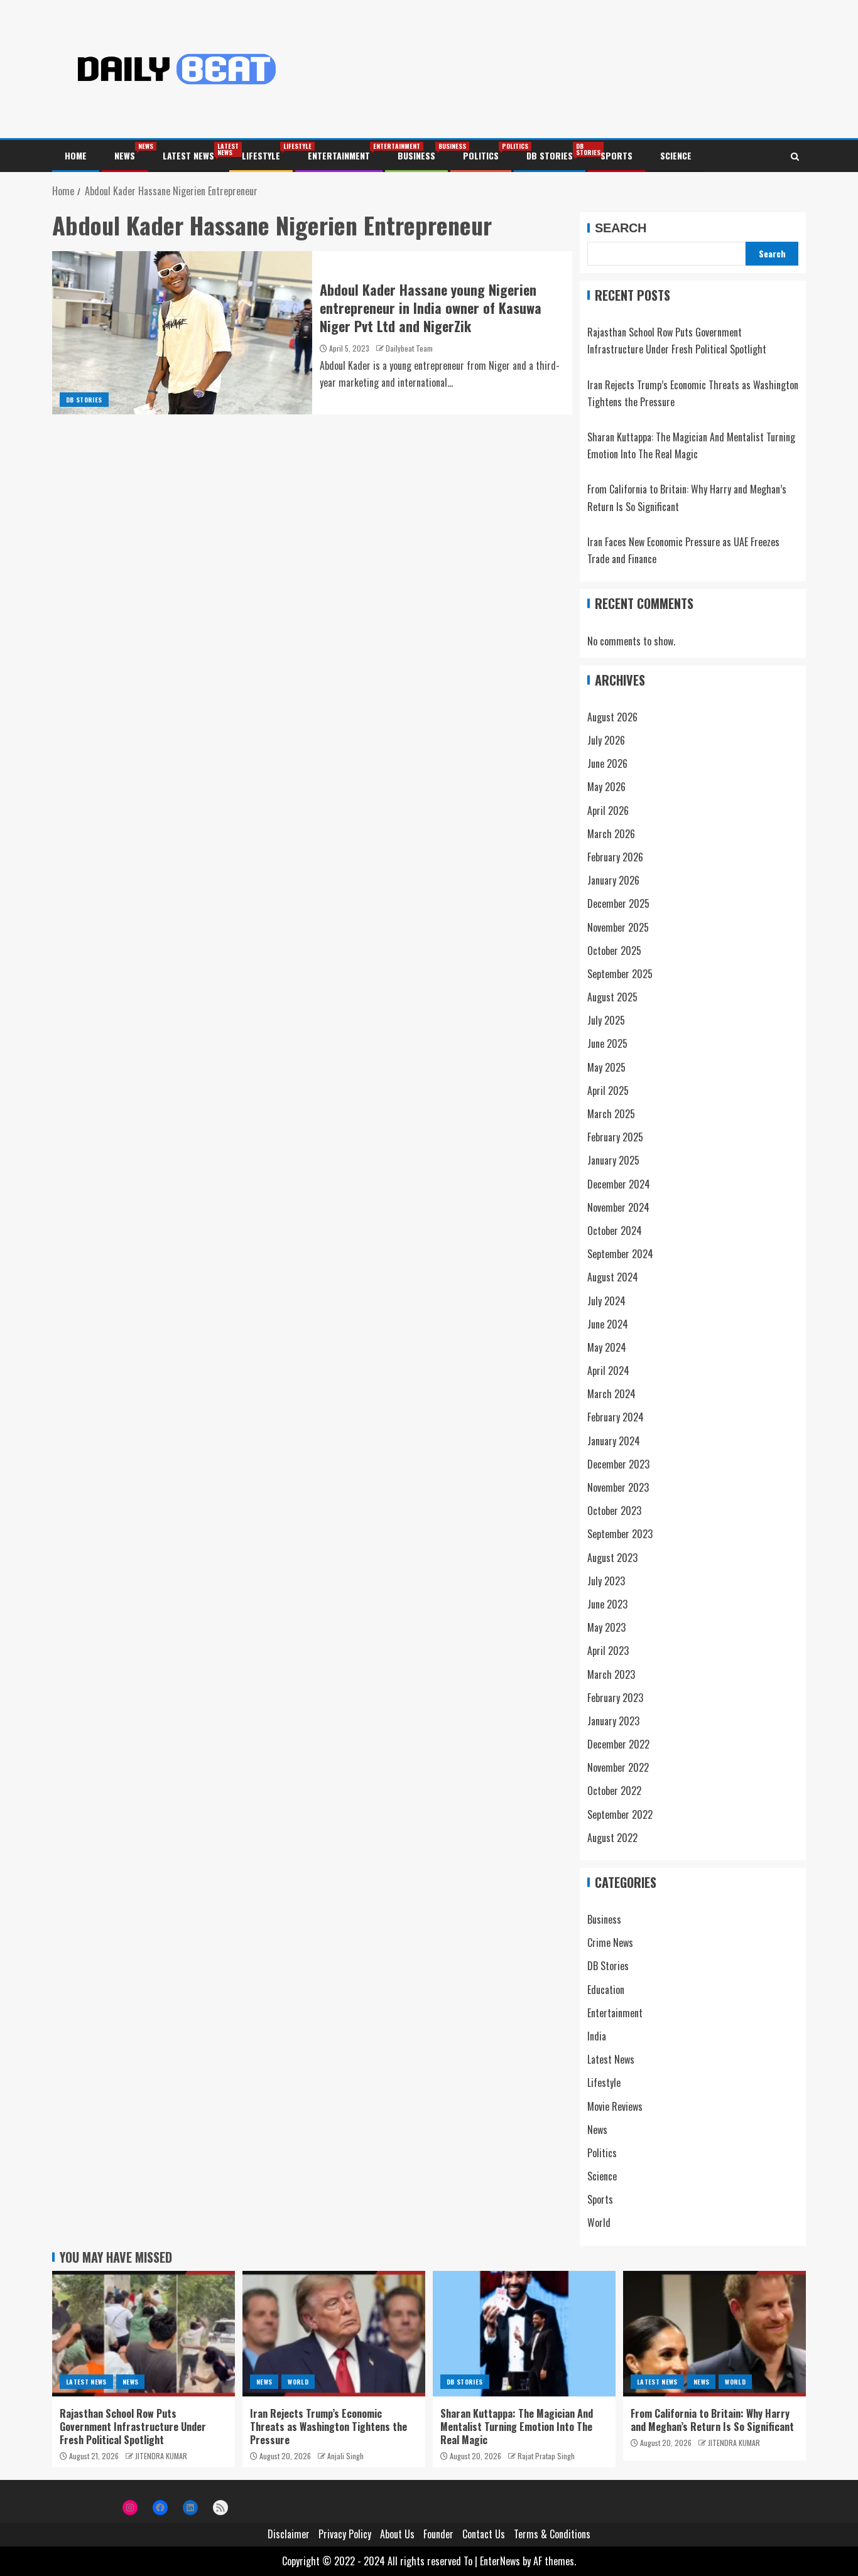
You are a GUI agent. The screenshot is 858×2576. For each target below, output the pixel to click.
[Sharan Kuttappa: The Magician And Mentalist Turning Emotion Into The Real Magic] (524, 2334)
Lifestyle (261, 155)
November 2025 (618, 927)
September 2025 (620, 974)
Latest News (188, 155)
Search (621, 228)
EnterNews (500, 2561)
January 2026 (613, 880)
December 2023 (618, 1464)
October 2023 (614, 1511)
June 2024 (608, 1324)
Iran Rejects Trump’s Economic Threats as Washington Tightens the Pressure (329, 2427)
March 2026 (611, 834)
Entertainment (339, 155)
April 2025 (608, 1091)
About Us (397, 2534)
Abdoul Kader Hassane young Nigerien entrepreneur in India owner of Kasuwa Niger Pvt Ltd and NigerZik (431, 308)
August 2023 (612, 1558)
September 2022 (620, 1814)
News (125, 155)
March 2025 (611, 1114)
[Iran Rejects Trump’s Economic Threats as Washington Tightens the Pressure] (334, 2334)
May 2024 (607, 1347)
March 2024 (611, 1394)
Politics (481, 155)
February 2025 (615, 1137)
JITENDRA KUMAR (161, 2456)
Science (676, 155)
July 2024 (606, 1301)
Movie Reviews (615, 2106)
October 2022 (614, 1791)
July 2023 (606, 1581)
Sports (616, 155)
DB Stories (550, 155)
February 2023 (615, 1698)
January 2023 (613, 1721)
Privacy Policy (345, 2534)
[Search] (795, 156)
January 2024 (614, 1441)
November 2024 (618, 1207)
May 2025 (606, 1067)
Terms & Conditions (552, 2534)
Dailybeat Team (409, 348)
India (597, 2036)
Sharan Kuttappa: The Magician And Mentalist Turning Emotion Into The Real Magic (517, 2427)
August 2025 (612, 997)
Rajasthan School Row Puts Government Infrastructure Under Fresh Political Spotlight (133, 2427)
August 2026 (612, 717)
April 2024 (608, 1371)
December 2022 (618, 1744)
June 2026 (607, 763)
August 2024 (613, 1277)
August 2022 (612, 1838)
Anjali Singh (345, 2456)
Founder (438, 2534)
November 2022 (618, 1767)
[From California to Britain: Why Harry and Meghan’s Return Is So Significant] (714, 2334)
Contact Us (484, 2534)
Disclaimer (289, 2534)
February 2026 (615, 857)
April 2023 (608, 1651)
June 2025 (607, 1043)
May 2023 (606, 1627)
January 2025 (613, 1160)
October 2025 (614, 951)
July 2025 (606, 1020)
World (599, 2223)
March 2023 (611, 1674)
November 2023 (618, 1487)
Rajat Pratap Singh (546, 2456)
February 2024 (616, 1417)
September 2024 (620, 1254)
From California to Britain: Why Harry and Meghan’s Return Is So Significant (712, 2420)
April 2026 (608, 811)
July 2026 (606, 740)
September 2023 (620, 1534)
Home (76, 155)
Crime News (610, 1943)
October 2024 (615, 1231)
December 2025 (618, 903)
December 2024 (619, 1184)
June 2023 (607, 1604)
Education (606, 1990)
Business (416, 155)
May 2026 (606, 787)
